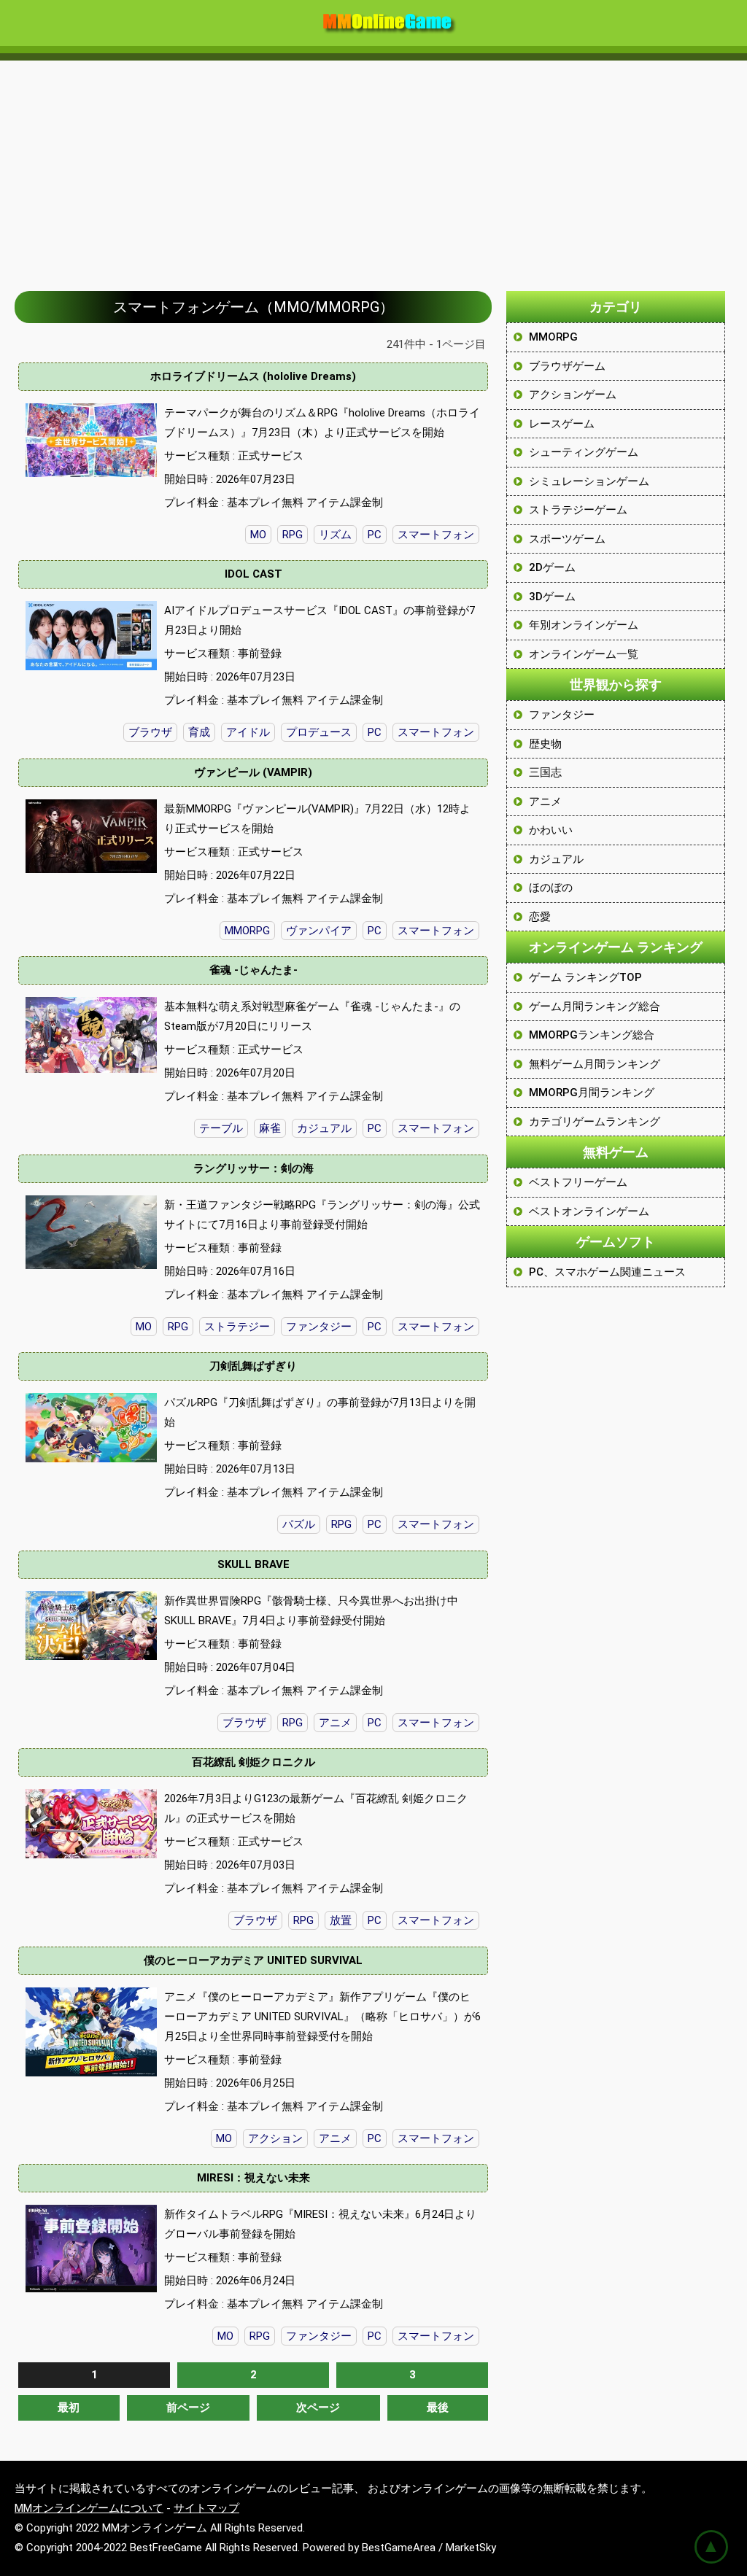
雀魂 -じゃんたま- (253, 970)
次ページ (318, 2408)
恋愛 (540, 917)
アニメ (335, 1723)
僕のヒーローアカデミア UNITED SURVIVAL (253, 1960)
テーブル (221, 1128)
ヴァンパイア (319, 931)
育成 (199, 732)
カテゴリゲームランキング (595, 1122)
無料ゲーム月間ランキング (595, 1064)
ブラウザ (150, 732)
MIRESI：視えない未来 (253, 2178)
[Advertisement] (373, 168)
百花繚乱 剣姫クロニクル (253, 1762)
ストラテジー (237, 1327)
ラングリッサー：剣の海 (253, 1168)
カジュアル (324, 1128)
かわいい (551, 830)
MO (258, 535)
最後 (438, 2408)
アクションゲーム (573, 395)
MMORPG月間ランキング (592, 1093)
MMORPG (247, 931)
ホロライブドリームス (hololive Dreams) (253, 376)
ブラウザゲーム (567, 366)
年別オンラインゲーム (584, 625)
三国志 (545, 772)
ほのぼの (551, 888)
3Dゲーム (552, 597)
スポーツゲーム (567, 539)
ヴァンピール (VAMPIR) (253, 772)
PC (375, 535)
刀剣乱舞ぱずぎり (253, 1366)
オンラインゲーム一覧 (584, 654)
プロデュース (319, 732)
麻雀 (270, 1128)
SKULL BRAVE (253, 1564)
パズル (299, 1524)
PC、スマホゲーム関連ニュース (607, 1272)
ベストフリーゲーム (578, 1182)
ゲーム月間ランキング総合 (595, 1006)
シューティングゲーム (584, 452)
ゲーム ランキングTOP (585, 977)
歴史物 (545, 744)
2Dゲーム (552, 567)
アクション (275, 2138)
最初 (69, 2408)
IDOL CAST (253, 574)
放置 (341, 1920)
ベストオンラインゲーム (589, 1211)
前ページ (188, 2408)
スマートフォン (436, 535)
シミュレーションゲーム (589, 481)
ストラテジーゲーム (578, 510)
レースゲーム (562, 424)
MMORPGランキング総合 (592, 1035)
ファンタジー (319, 1327)
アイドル (248, 732)
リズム (335, 535)
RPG (293, 535)
